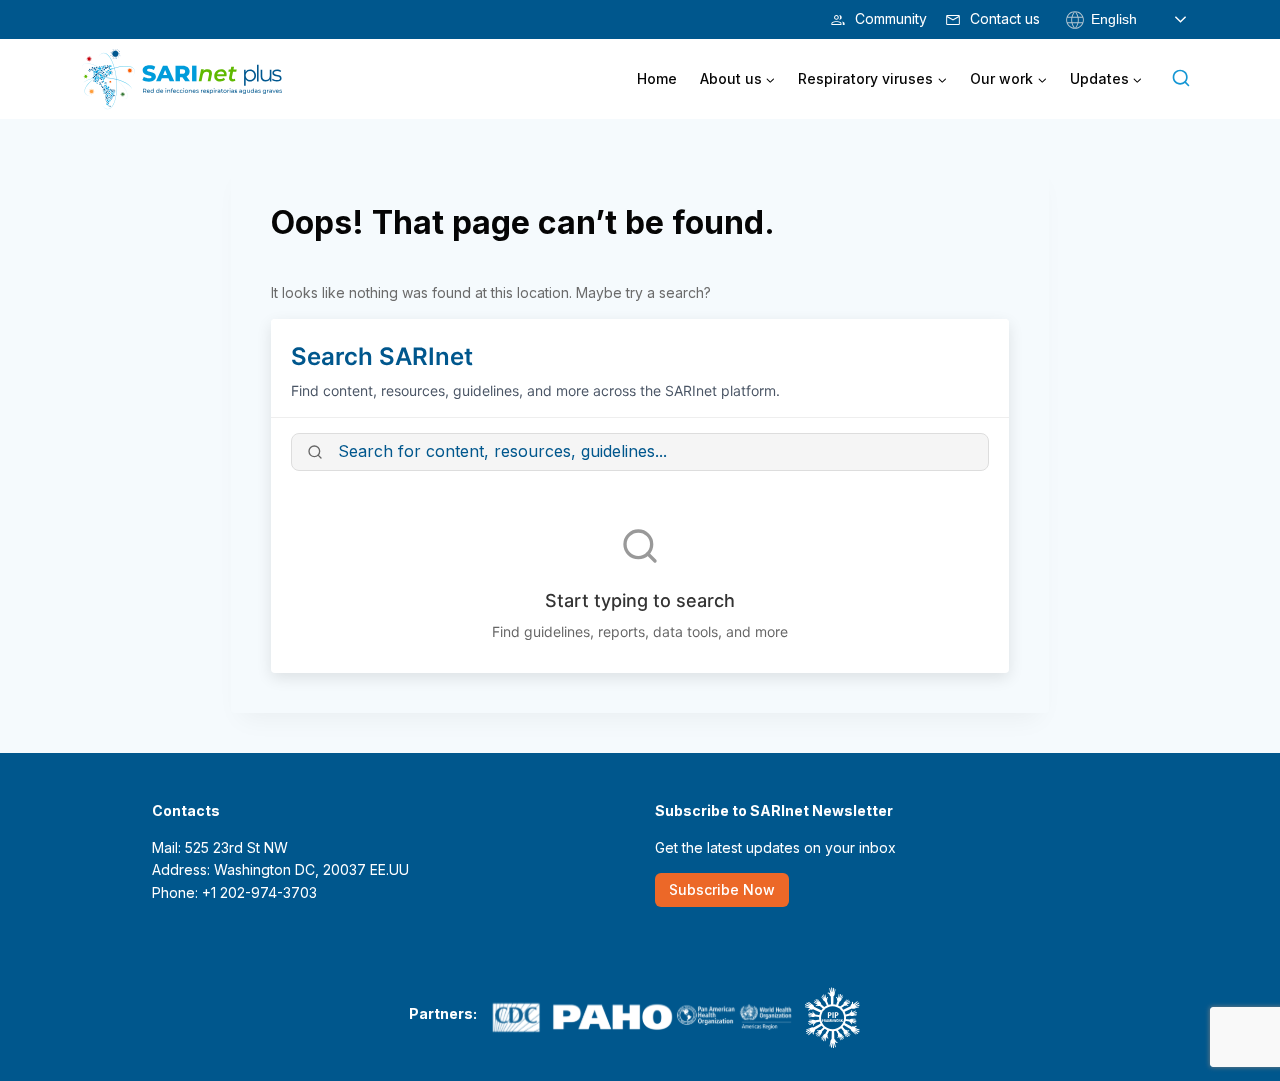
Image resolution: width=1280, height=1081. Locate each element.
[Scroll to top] (1233, 1003)
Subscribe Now (722, 889)
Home (657, 78)
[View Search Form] (1181, 79)
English (1112, 18)
